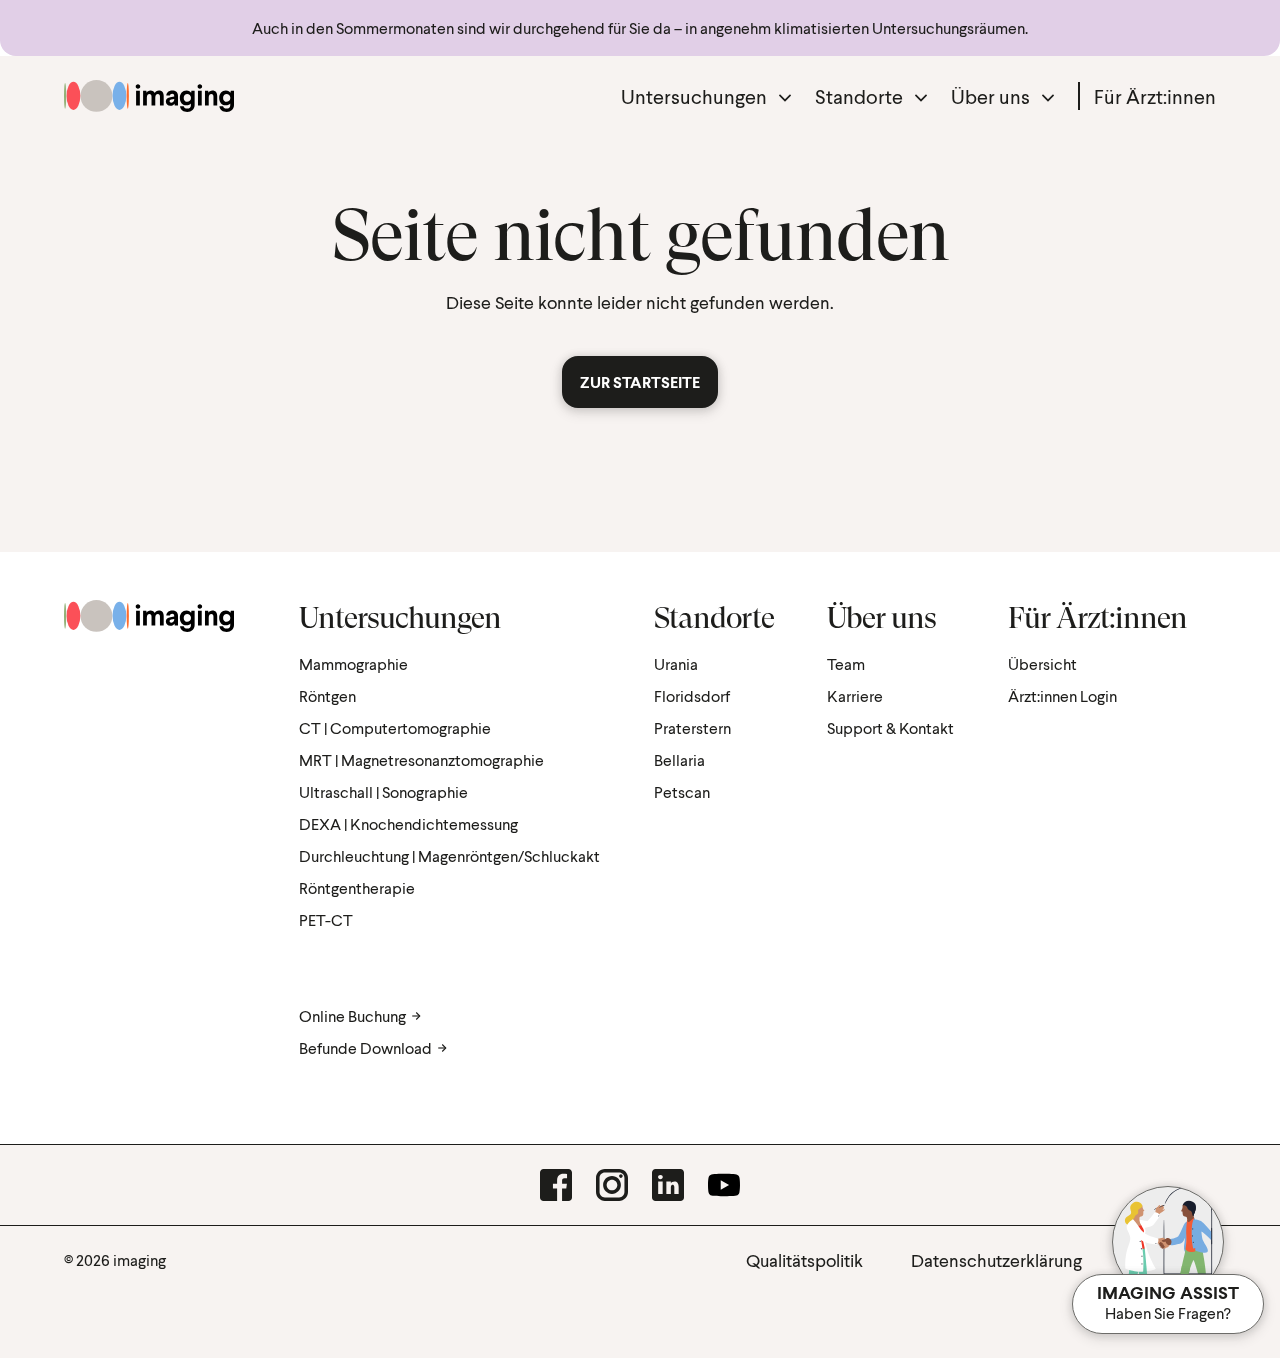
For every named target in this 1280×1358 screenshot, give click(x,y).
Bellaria (679, 759)
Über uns (990, 96)
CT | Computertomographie (395, 727)
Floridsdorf (692, 695)
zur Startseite (640, 381)
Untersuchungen (694, 96)
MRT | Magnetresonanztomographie (421, 759)
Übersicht (1042, 663)
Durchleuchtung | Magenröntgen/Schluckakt (449, 855)
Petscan (682, 791)
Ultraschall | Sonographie (383, 791)
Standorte (859, 96)
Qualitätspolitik (804, 1260)
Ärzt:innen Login (1062, 695)
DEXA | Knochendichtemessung (408, 823)
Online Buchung (352, 1015)
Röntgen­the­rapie (357, 887)
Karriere (855, 695)
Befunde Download (365, 1047)
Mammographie (353, 663)
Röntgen (327, 695)
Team (846, 663)
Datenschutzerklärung (996, 1260)
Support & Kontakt (890, 727)
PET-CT (326, 919)
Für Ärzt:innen (1155, 96)
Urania (676, 663)
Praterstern (692, 727)
